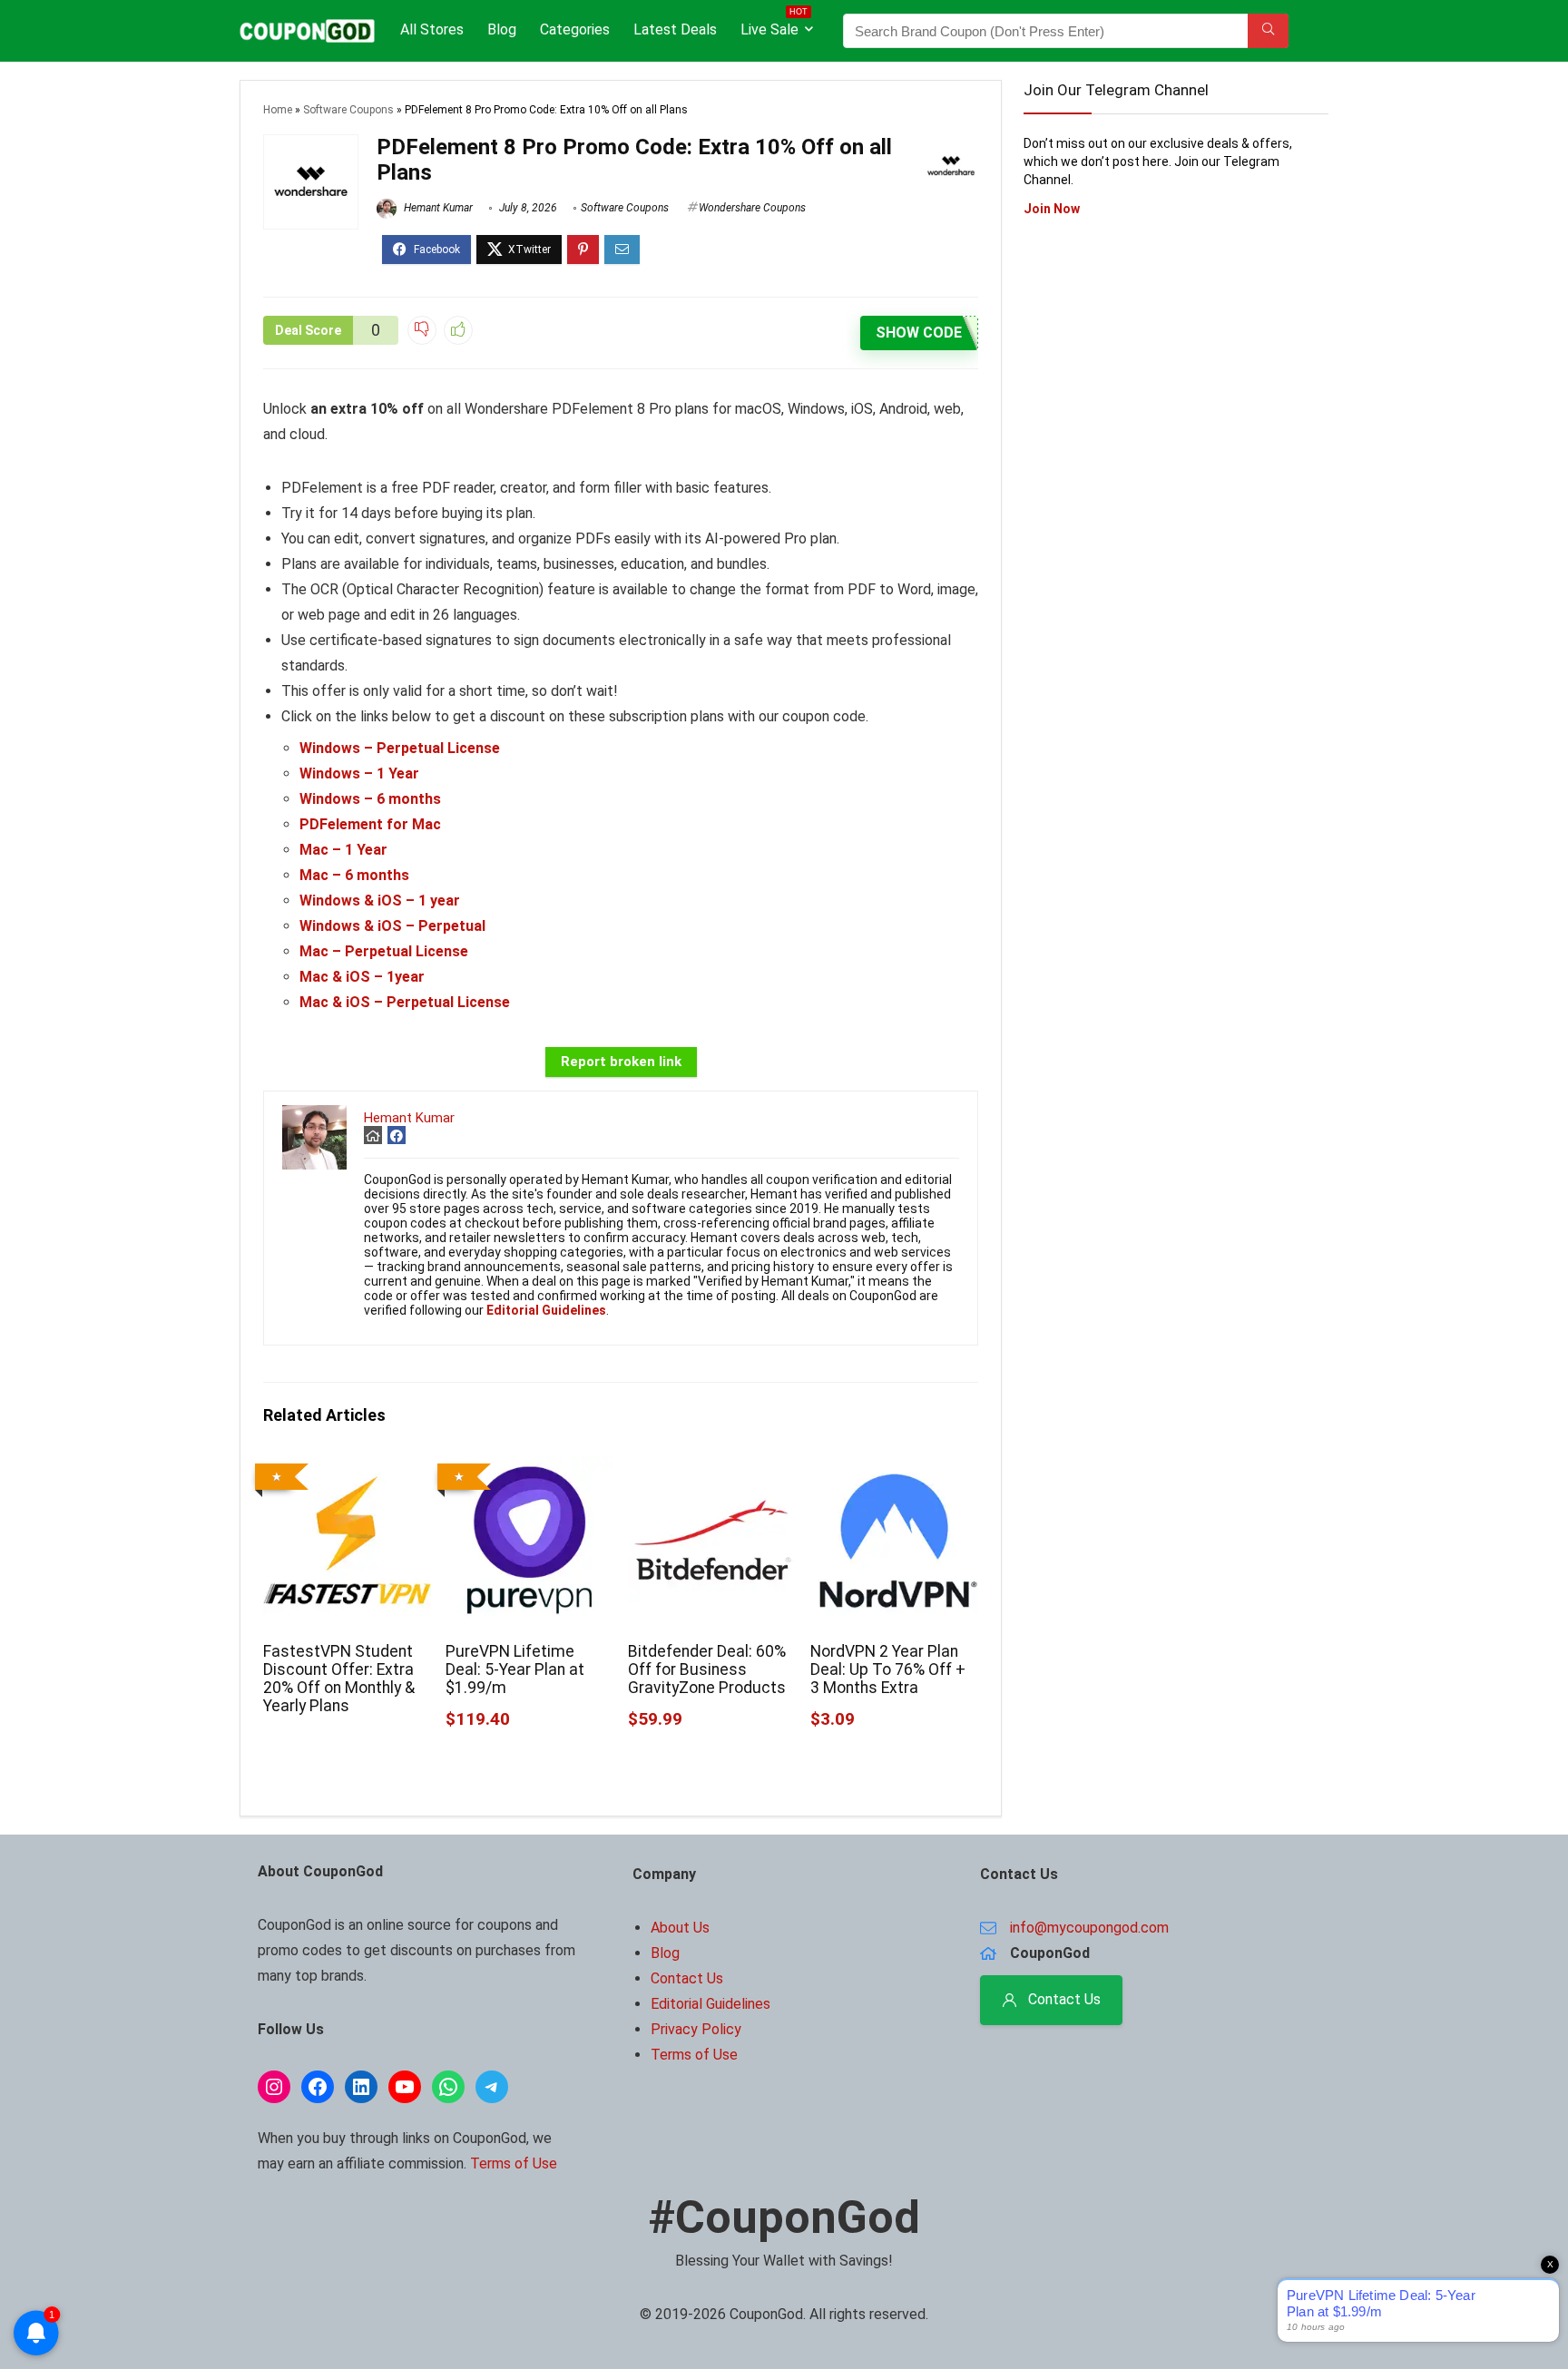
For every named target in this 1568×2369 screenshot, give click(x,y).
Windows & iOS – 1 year (380, 901)
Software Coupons (348, 110)
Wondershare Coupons (752, 208)
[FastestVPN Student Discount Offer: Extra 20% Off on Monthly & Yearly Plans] (347, 1468)
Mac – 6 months (354, 875)
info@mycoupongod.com (1089, 1928)
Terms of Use (514, 2163)
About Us (680, 1928)
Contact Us (687, 1978)
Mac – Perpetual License (384, 951)
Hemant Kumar (437, 208)
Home (278, 110)
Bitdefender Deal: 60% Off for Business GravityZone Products (707, 1669)
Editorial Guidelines (710, 2004)
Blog (502, 29)
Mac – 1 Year (343, 850)
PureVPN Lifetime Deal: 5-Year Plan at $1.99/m (515, 1669)
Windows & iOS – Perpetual (392, 926)
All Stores (432, 29)
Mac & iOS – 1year (362, 977)
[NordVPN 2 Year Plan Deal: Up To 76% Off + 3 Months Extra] (894, 1468)
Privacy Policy (696, 2029)
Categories (575, 29)
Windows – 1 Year (359, 773)
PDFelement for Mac (370, 824)
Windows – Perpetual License (400, 748)
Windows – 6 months (370, 799)
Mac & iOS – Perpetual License (405, 1002)
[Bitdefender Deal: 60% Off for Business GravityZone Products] (712, 1468)
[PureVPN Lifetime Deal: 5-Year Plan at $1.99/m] (529, 1468)
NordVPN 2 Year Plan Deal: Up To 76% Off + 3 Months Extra (888, 1669)
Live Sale (774, 26)
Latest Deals (675, 29)
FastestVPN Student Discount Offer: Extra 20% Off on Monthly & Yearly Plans (339, 1679)
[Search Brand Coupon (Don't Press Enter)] (1268, 31)
